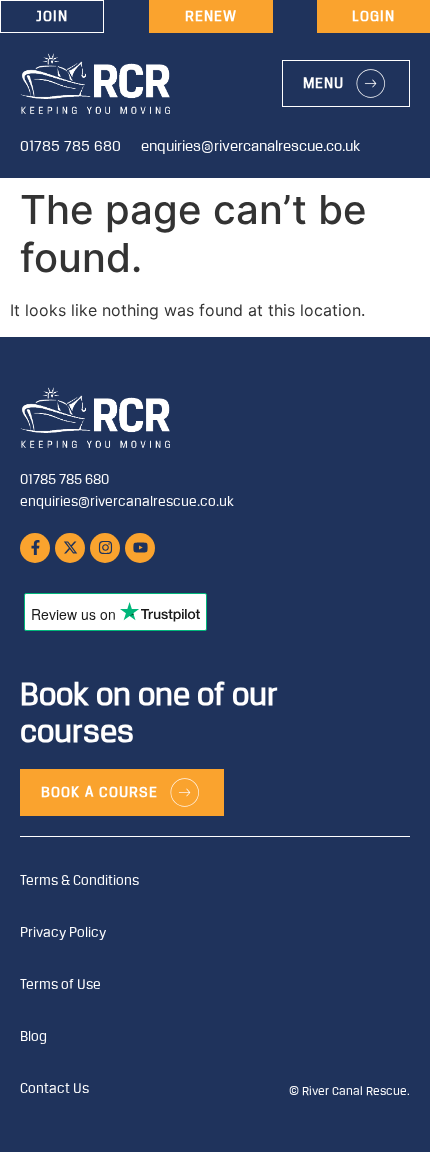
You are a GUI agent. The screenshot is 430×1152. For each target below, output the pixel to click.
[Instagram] (105, 548)
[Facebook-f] (35, 548)
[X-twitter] (70, 548)
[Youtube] (140, 548)
